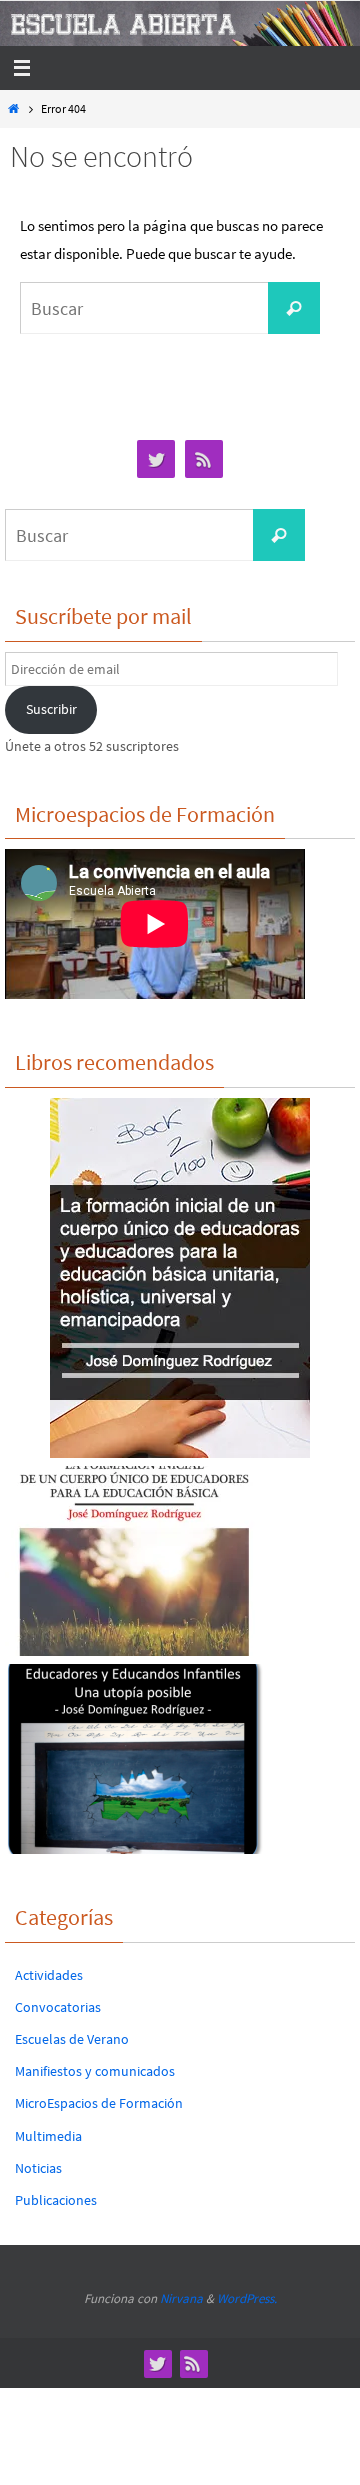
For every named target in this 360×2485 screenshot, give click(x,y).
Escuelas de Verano (72, 2039)
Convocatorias (58, 2007)
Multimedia (48, 2136)
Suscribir (51, 709)
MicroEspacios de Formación (99, 2103)
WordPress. (247, 2298)
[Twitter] (156, 459)
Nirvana (181, 2298)
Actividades (49, 1975)
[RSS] (204, 459)
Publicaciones (56, 2200)
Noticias (38, 2168)
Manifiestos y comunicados (95, 2071)
